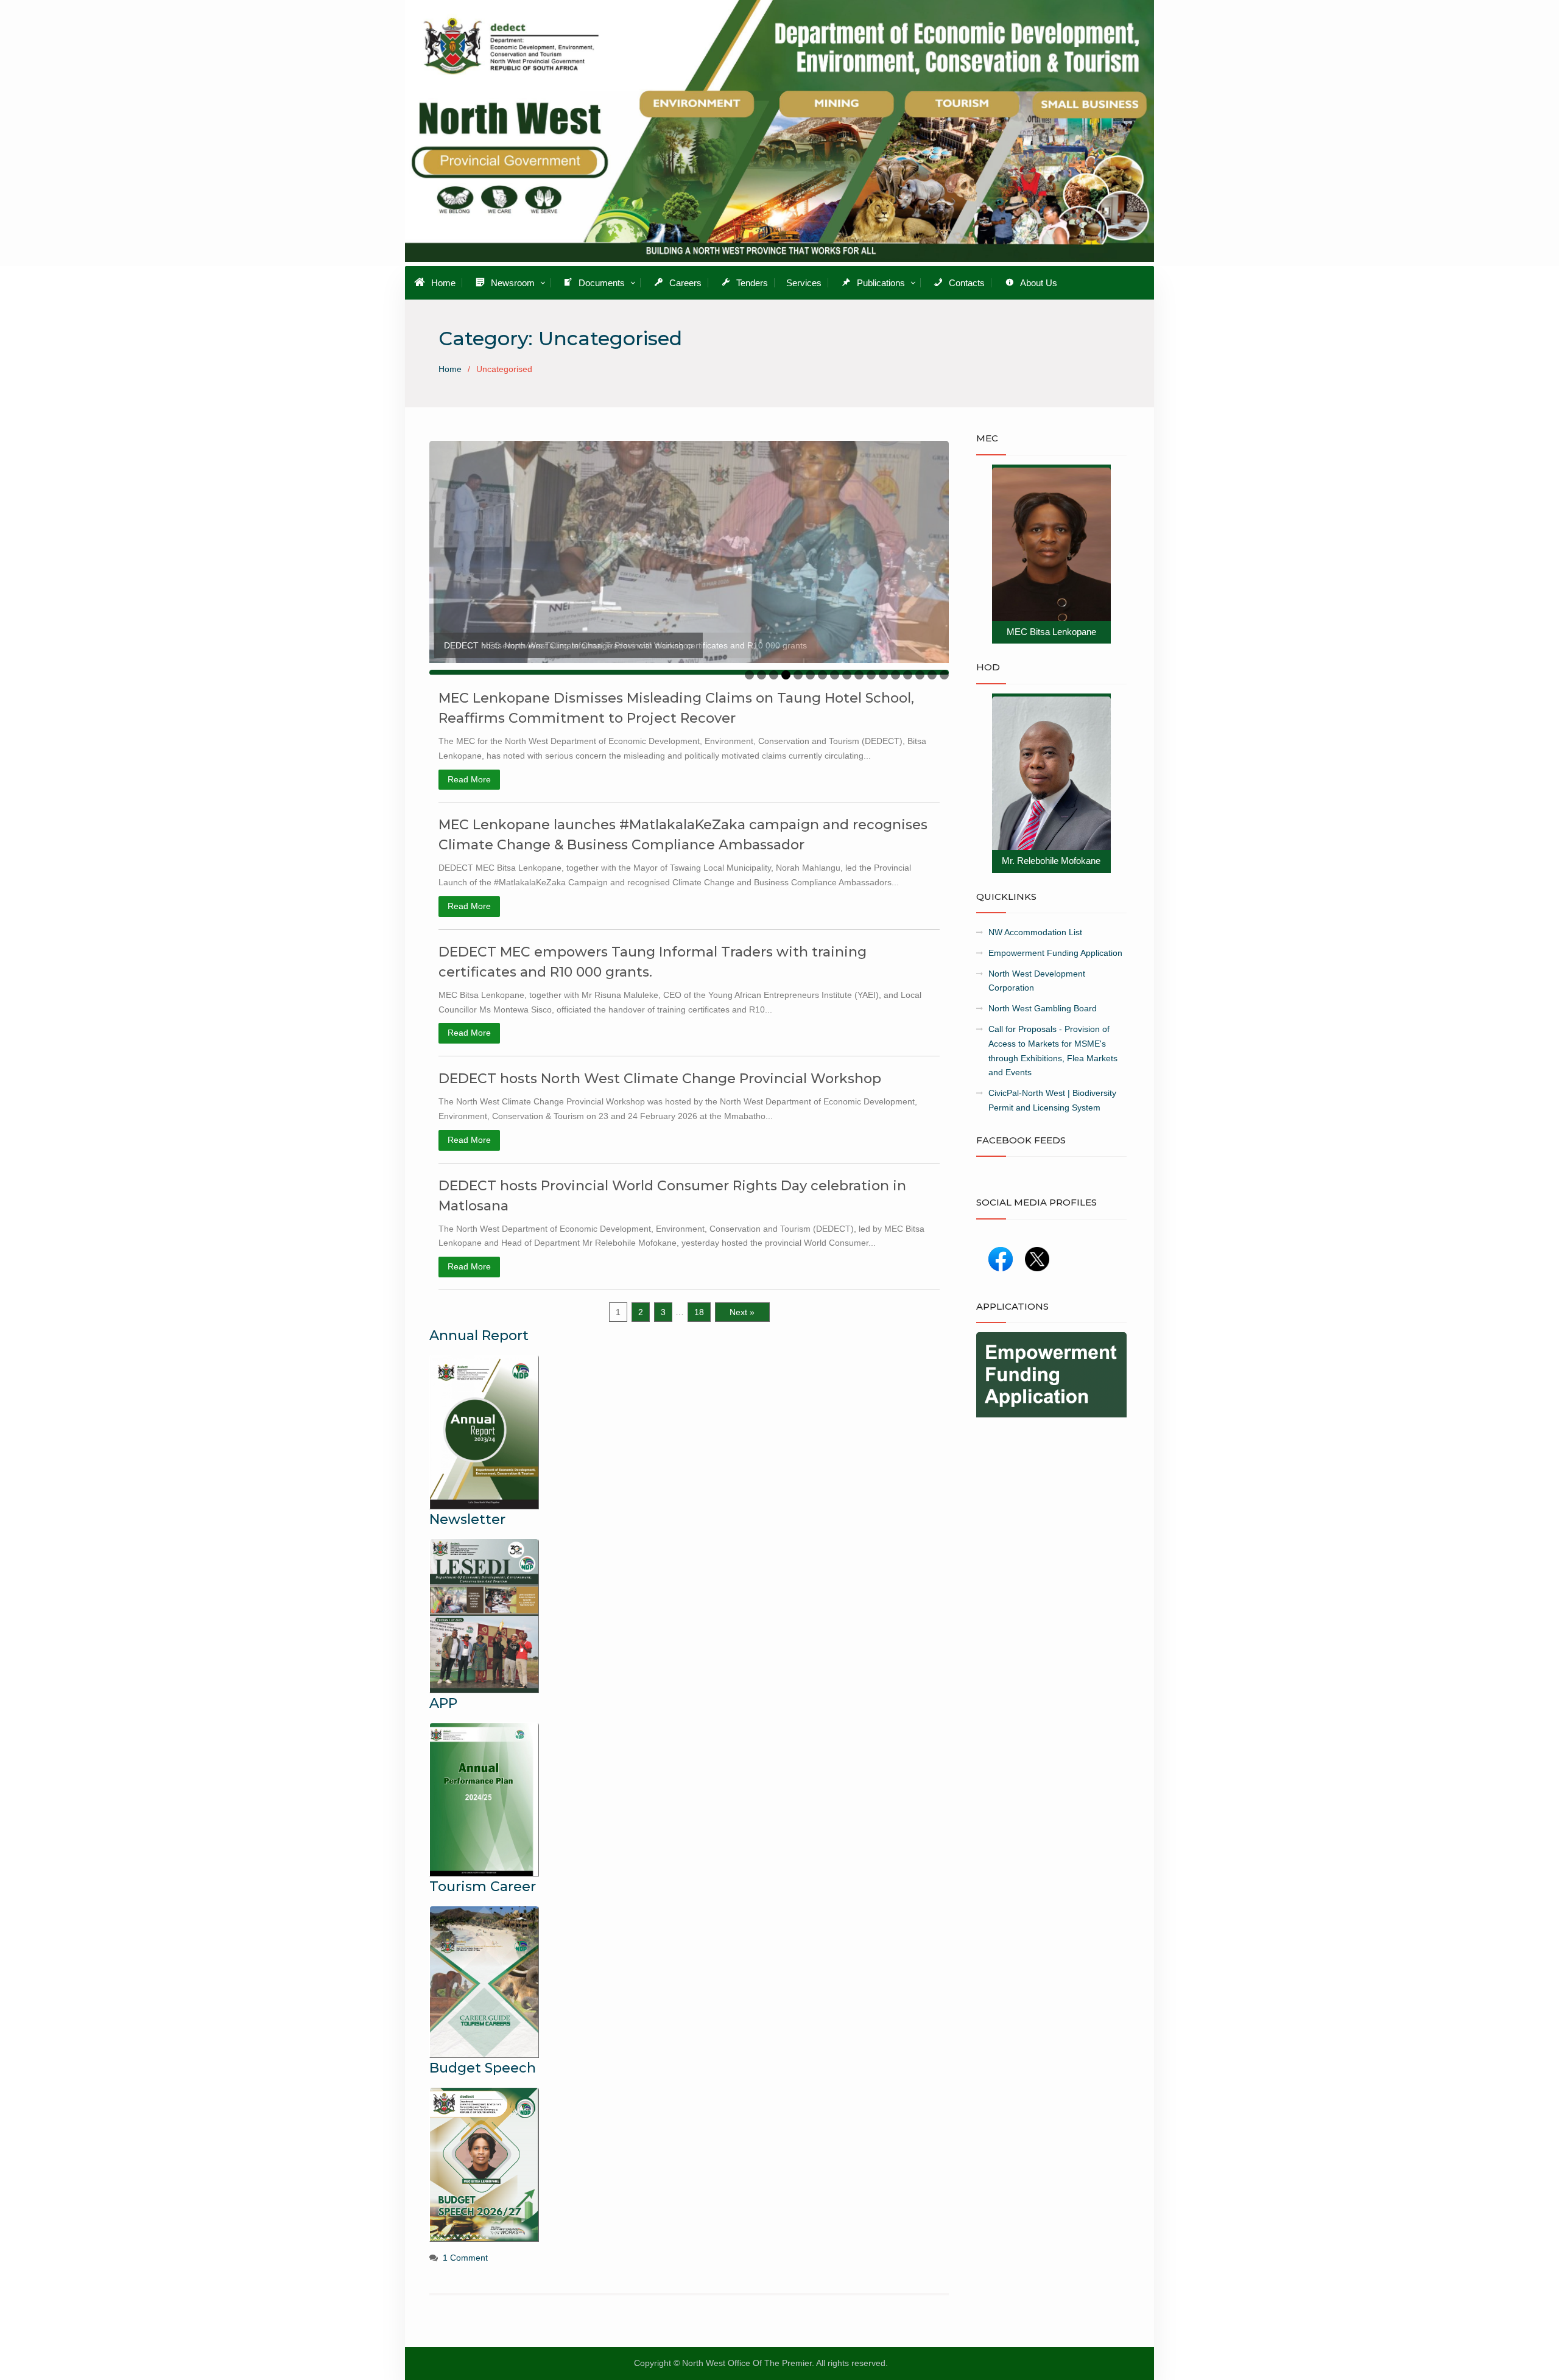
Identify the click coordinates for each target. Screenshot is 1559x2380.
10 (859, 675)
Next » (742, 1312)
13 (896, 675)
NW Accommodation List (1035, 932)
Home (443, 283)
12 (883, 675)
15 (920, 675)
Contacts (967, 283)
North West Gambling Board (1043, 1008)
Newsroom (513, 283)
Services (804, 283)
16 (932, 675)
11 (871, 675)
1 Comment (465, 2258)
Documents (602, 283)
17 (944, 675)
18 (699, 1312)
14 (908, 675)
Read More (469, 779)
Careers (685, 283)
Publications (881, 283)
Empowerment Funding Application (1055, 953)
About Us (1039, 283)
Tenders (752, 283)
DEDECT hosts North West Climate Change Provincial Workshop (660, 1079)
